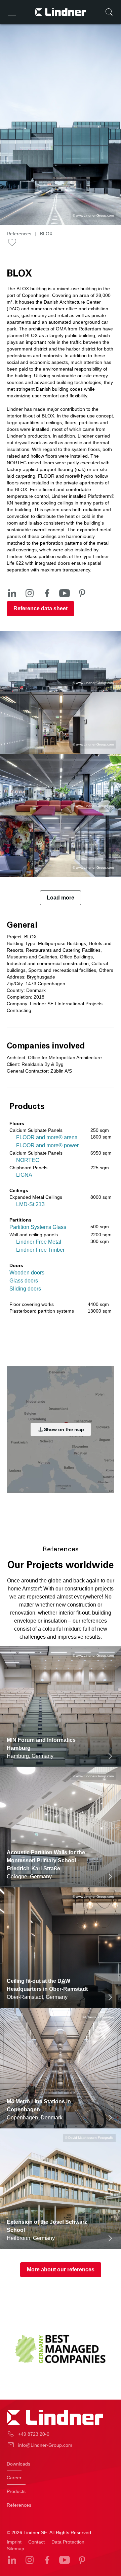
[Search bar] (109, 12)
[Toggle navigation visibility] (12, 12)
